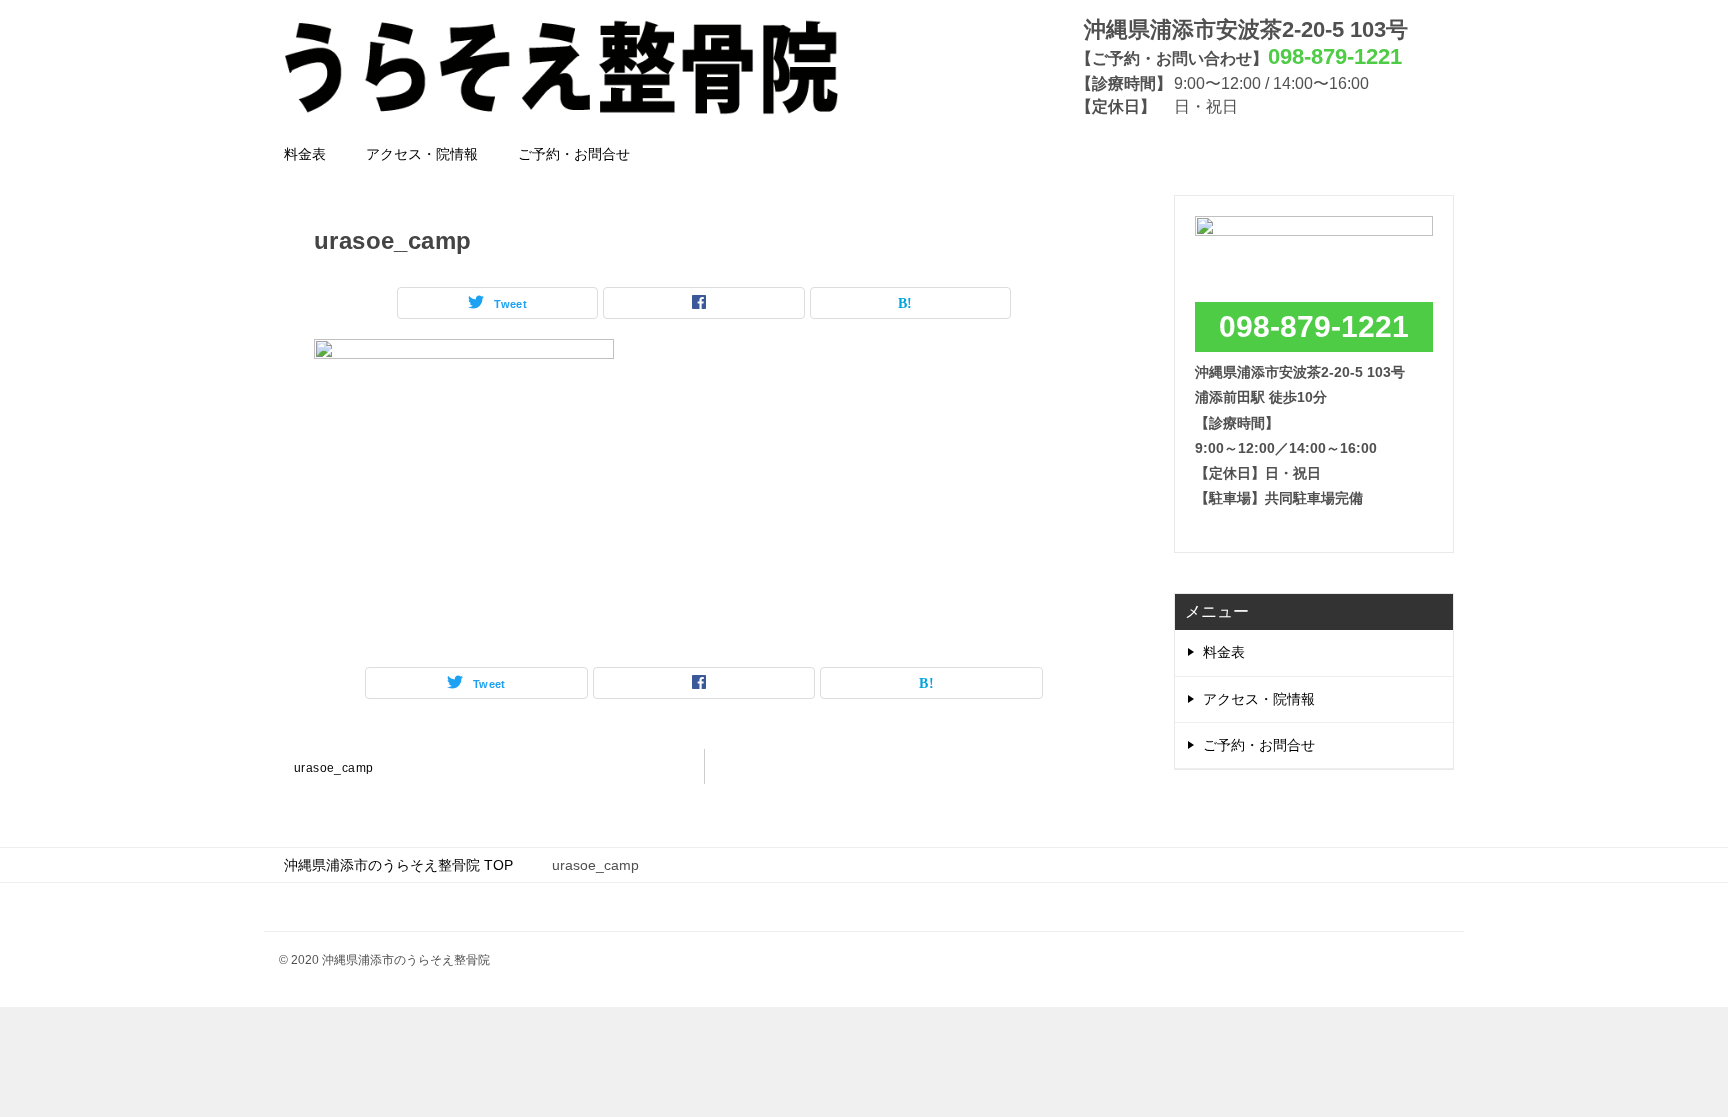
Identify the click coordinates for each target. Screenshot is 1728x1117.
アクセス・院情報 (422, 154)
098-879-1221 (1314, 326)
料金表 (305, 154)
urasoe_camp (333, 768)
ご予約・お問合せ (574, 154)
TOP (398, 865)
